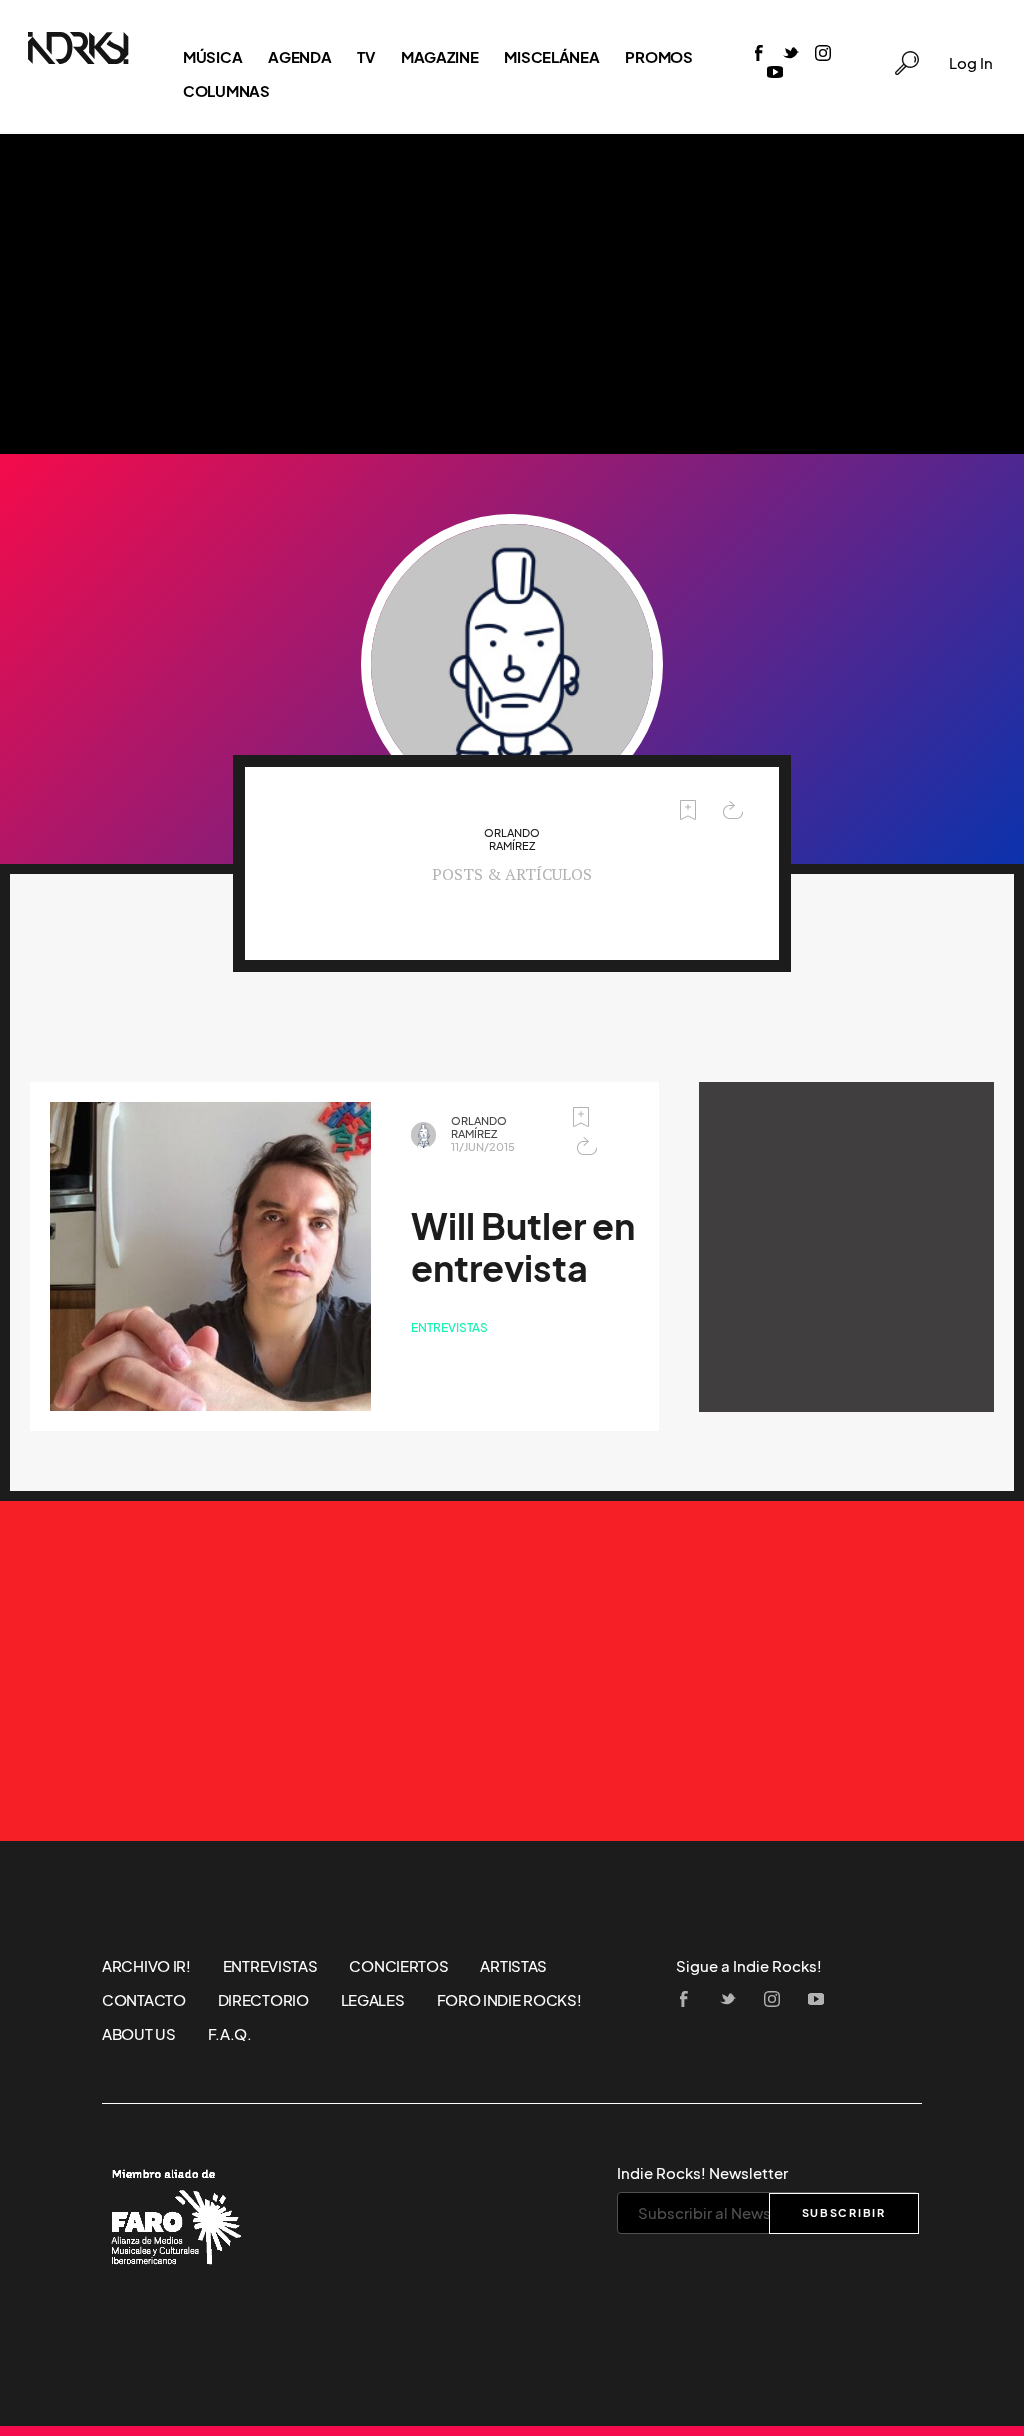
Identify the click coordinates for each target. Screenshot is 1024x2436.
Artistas (513, 1966)
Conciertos (398, 1966)
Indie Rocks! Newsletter (702, 2173)
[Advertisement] (512, 294)
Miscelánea (551, 57)
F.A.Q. (230, 2034)
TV (365, 57)
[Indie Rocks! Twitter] (791, 54)
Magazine (440, 57)
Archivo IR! (146, 1966)
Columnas (226, 91)
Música (212, 57)
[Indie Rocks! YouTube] (775, 73)
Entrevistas (449, 1327)
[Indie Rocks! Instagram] (823, 54)
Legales (373, 2000)
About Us (139, 2034)
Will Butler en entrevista (523, 1247)
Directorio (263, 2000)
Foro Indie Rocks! (509, 2000)
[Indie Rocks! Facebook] (759, 54)
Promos (658, 57)
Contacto (144, 2000)
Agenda (299, 57)
